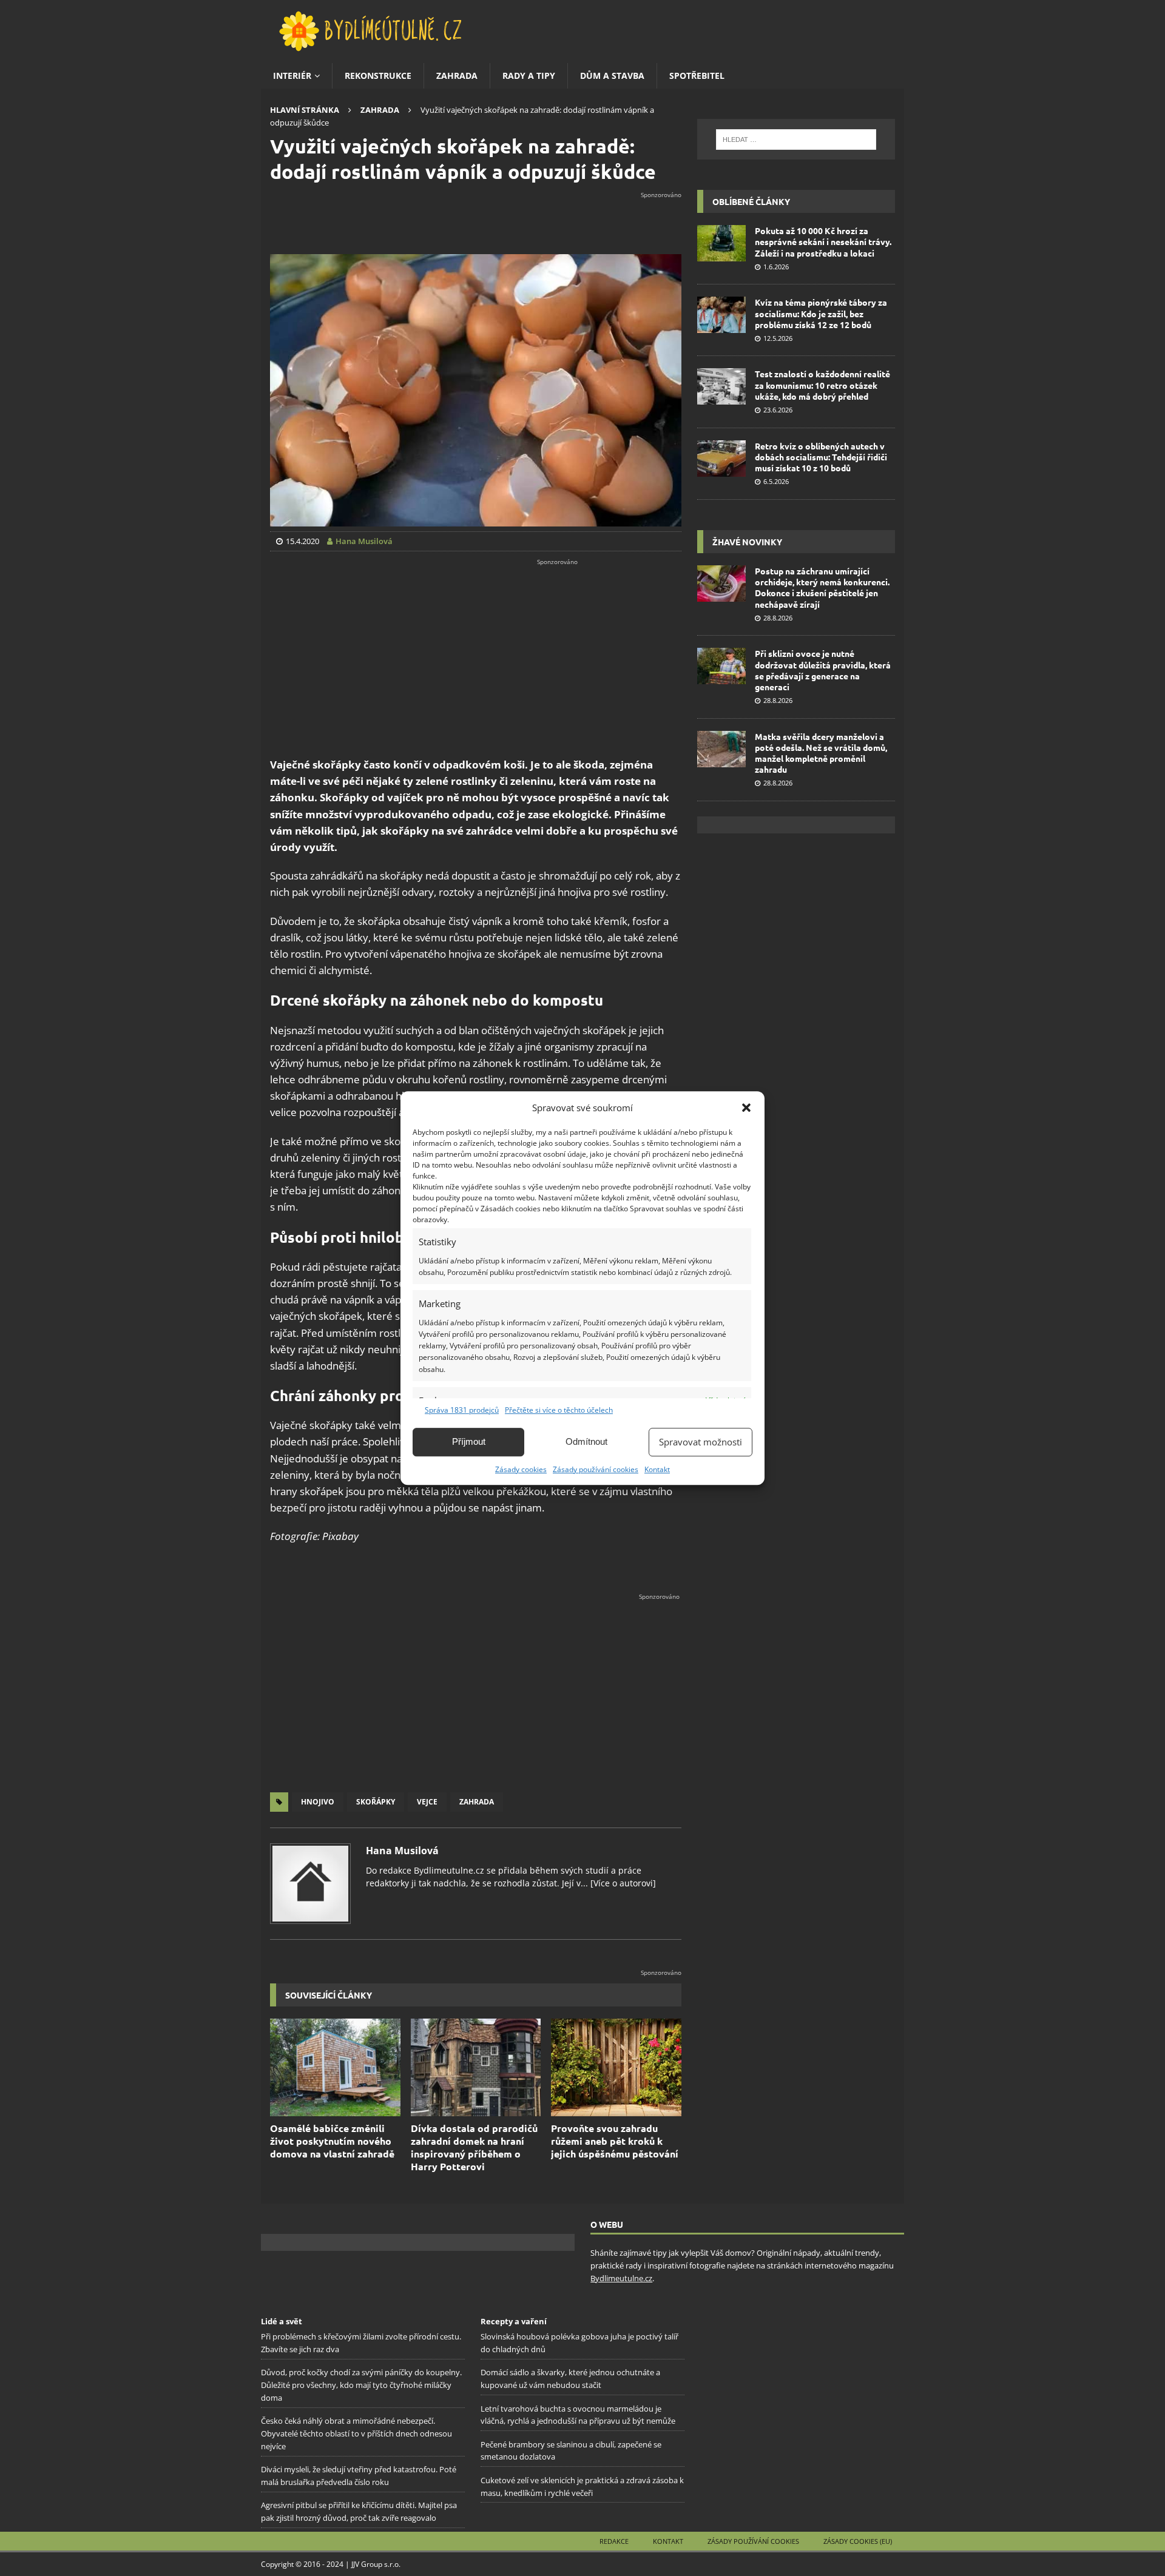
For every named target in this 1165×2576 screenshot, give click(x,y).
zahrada (477, 1802)
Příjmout (469, 1441)
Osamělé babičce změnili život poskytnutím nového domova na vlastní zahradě (332, 2141)
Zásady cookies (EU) (858, 2541)
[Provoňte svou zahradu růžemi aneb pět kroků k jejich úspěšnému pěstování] (616, 2067)
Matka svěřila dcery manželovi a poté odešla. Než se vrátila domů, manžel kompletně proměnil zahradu (821, 753)
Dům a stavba (612, 76)
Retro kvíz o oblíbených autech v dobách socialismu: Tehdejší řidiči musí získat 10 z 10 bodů (821, 457)
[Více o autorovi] (622, 1883)
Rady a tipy (529, 76)
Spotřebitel (697, 76)
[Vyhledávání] (796, 140)
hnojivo (318, 1802)
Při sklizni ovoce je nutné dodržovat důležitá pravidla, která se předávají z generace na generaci (823, 670)
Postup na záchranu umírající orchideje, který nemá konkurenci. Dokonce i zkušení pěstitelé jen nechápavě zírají (822, 587)
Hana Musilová (402, 1851)
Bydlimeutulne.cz (621, 2278)
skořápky (376, 1802)
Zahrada (457, 76)
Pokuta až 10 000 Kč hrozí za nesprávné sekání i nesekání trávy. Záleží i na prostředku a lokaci (823, 241)
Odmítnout (586, 1441)
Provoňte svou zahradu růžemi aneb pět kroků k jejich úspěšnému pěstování (615, 2141)
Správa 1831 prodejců (462, 1410)
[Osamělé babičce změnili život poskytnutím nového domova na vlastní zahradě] (335, 2067)
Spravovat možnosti (701, 1442)
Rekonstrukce (378, 76)
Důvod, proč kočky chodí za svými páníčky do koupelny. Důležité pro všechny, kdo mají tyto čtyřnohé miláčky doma (361, 2385)
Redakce (614, 2541)
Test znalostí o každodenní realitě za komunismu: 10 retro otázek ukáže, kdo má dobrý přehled (822, 385)
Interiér (292, 76)
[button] (746, 1108)
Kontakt (657, 1469)
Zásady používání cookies (596, 1469)
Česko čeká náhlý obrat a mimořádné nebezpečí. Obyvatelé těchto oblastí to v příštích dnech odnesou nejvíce (356, 2433)
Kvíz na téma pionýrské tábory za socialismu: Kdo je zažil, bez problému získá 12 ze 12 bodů (821, 313)
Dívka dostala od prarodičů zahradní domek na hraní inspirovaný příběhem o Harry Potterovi (474, 2147)
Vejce (427, 1802)
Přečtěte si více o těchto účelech (559, 1410)
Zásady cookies (521, 1469)
